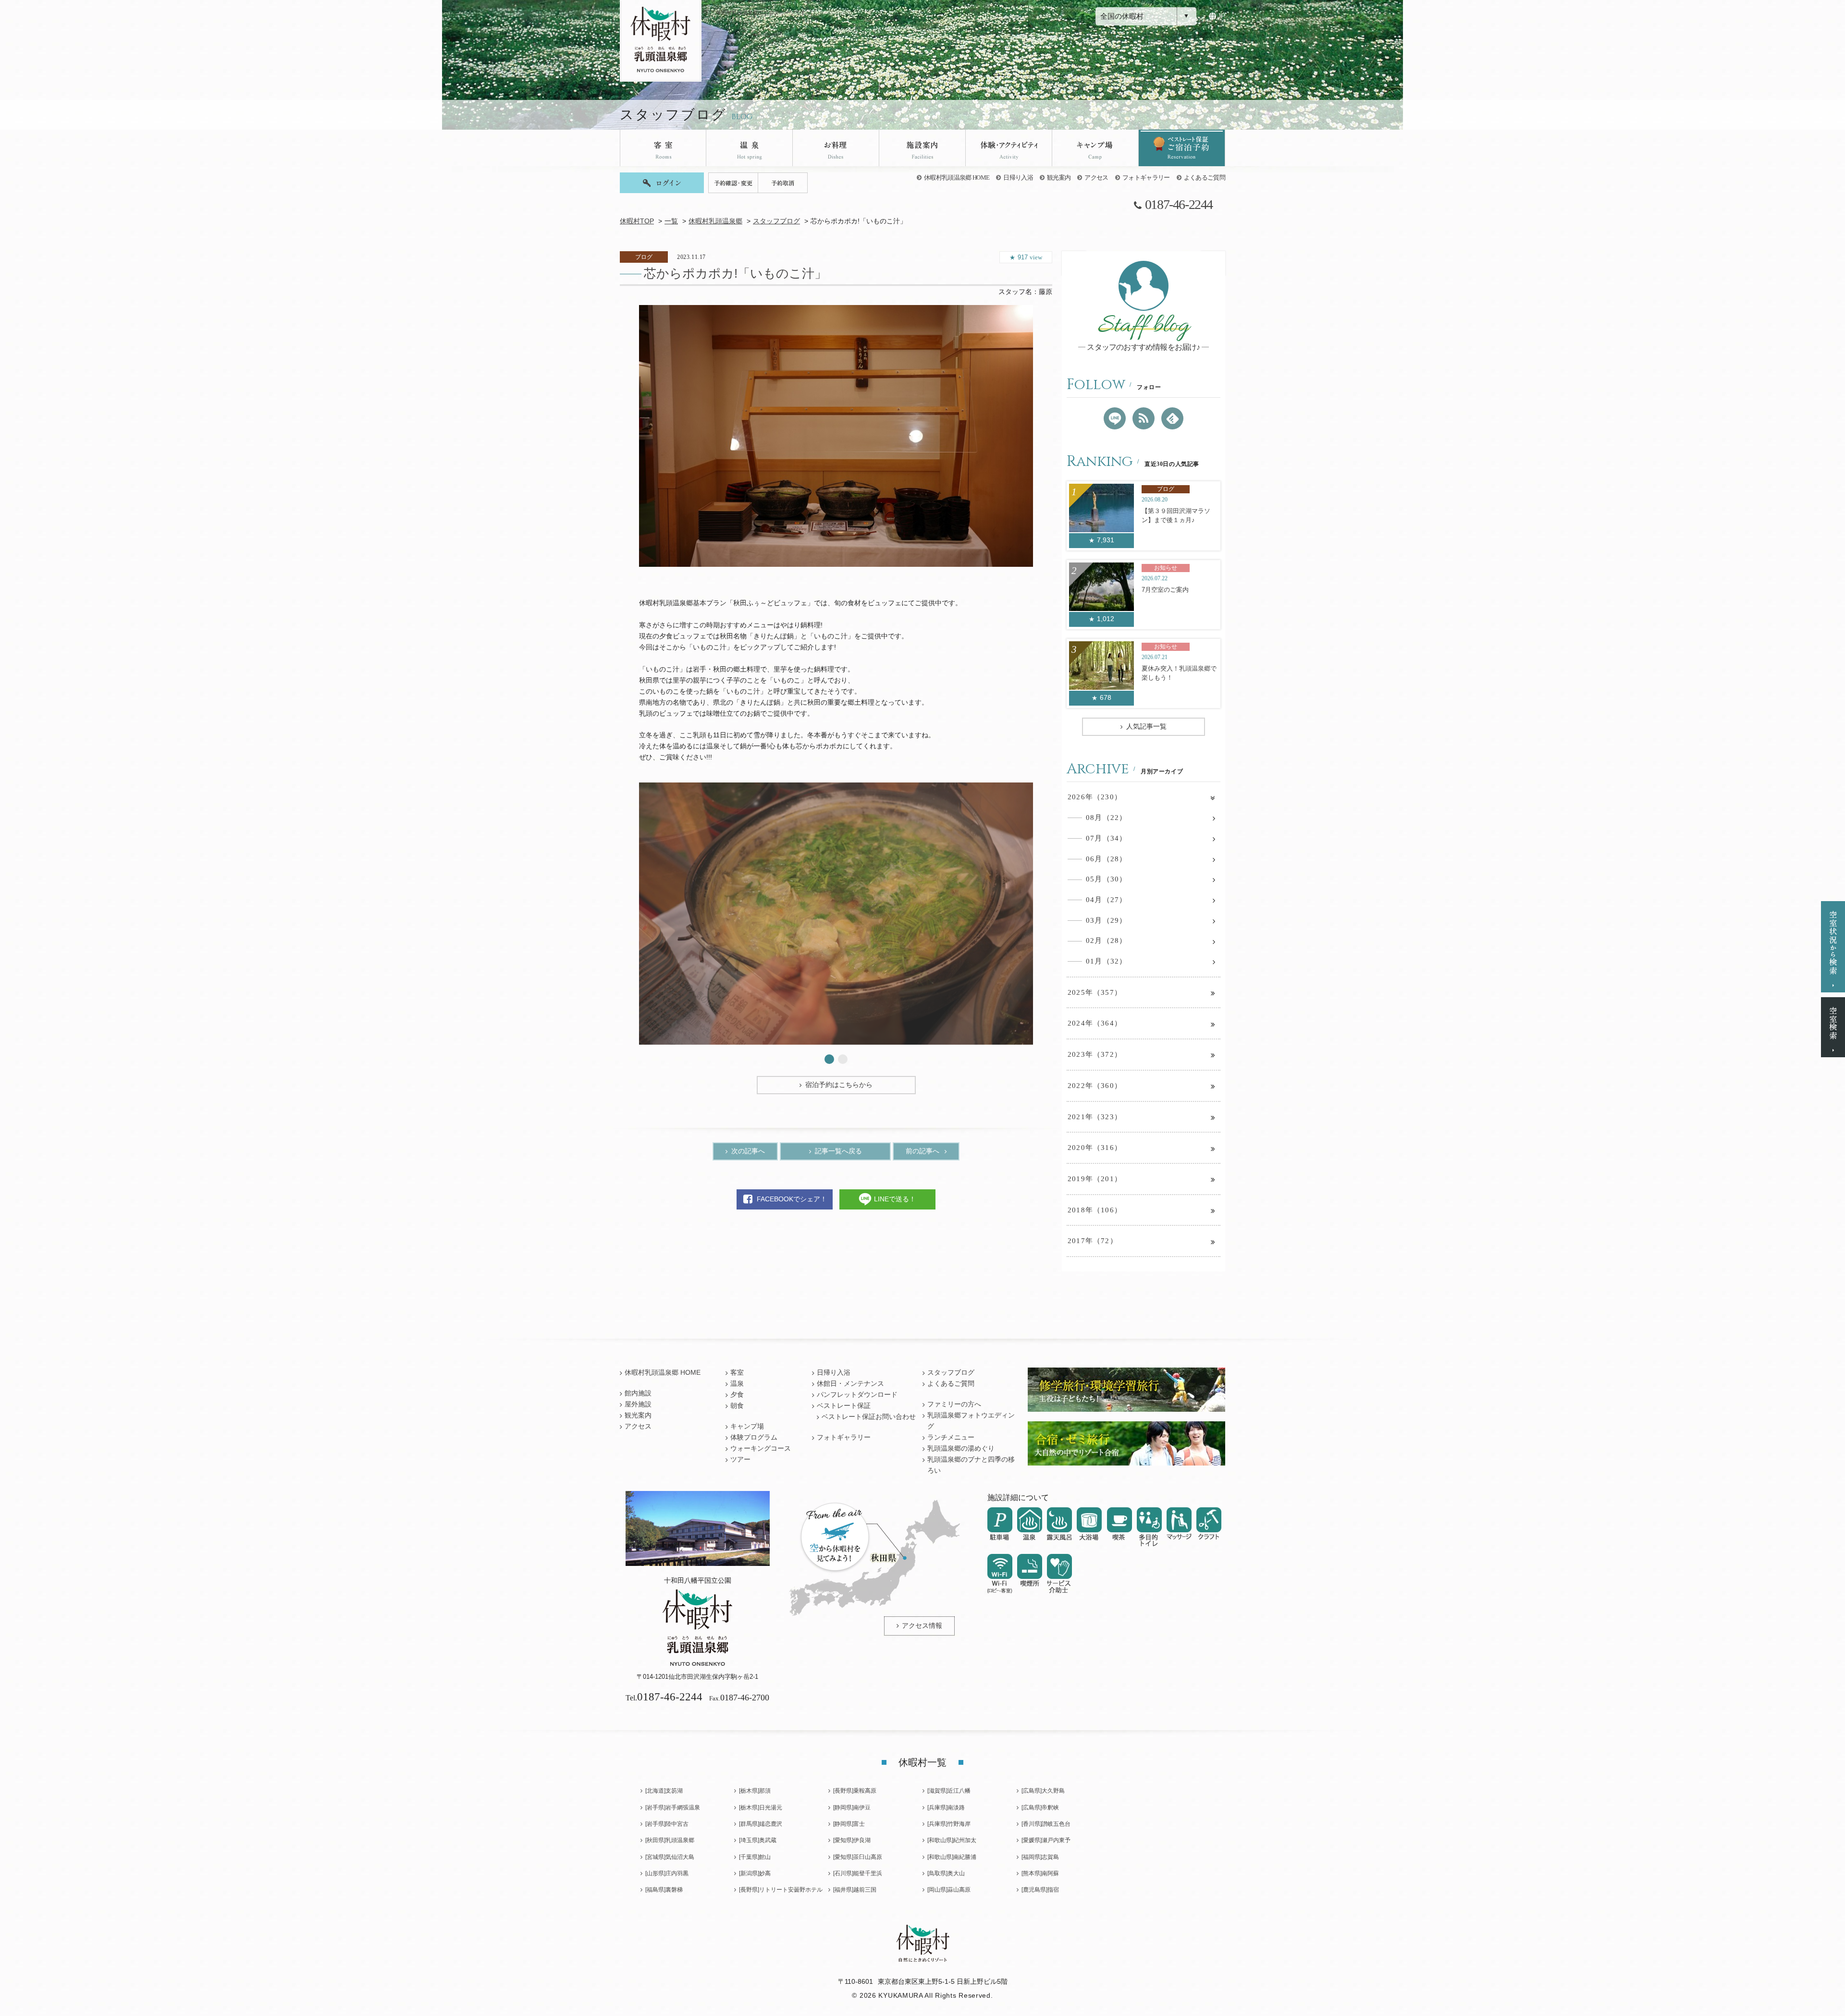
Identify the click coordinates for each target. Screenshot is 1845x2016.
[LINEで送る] (1115, 418)
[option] (836, 436)
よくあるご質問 (1205, 177)
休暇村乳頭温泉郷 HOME (957, 177)
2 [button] (843, 1059)
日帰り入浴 (1018, 177)
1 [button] (829, 1059)
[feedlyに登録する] (1172, 418)
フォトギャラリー (1146, 177)
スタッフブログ (776, 221)
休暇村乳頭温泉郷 (715, 221)
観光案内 (1059, 177)
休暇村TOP (637, 221)
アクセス (1096, 177)
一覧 (671, 221)
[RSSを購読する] (1144, 418)
